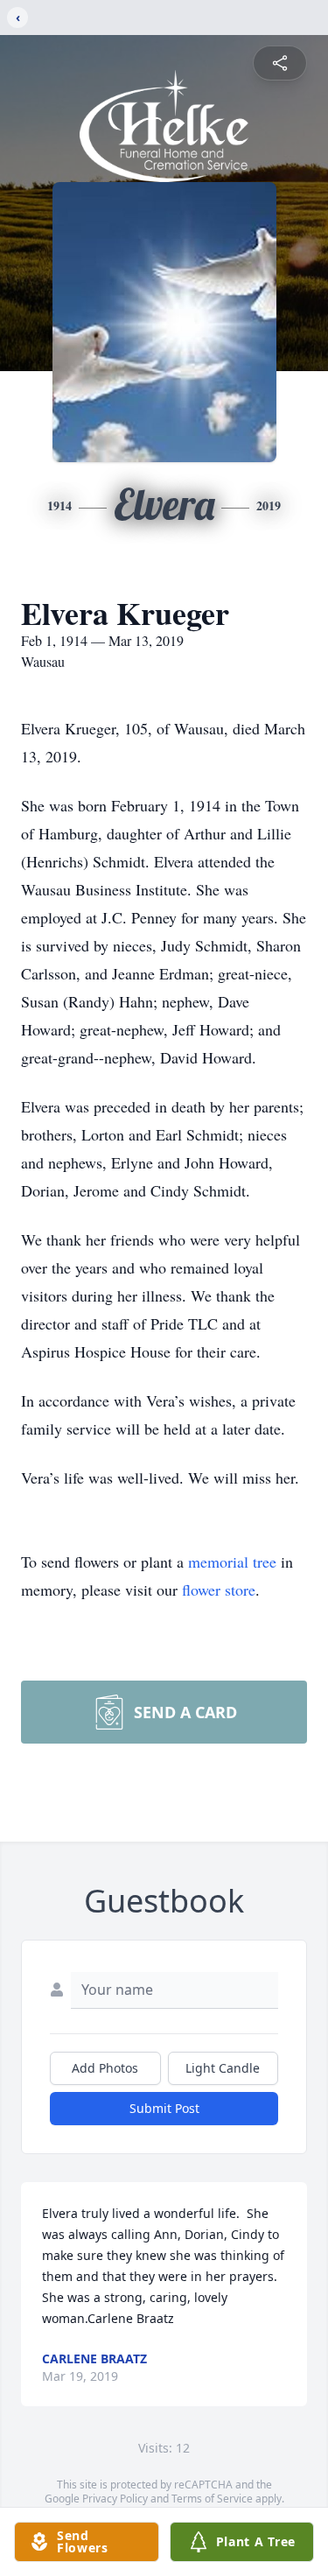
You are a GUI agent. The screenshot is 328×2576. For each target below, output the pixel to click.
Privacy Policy (115, 2499)
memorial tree (232, 1562)
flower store (219, 1590)
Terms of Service (212, 2499)
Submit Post (164, 2108)
